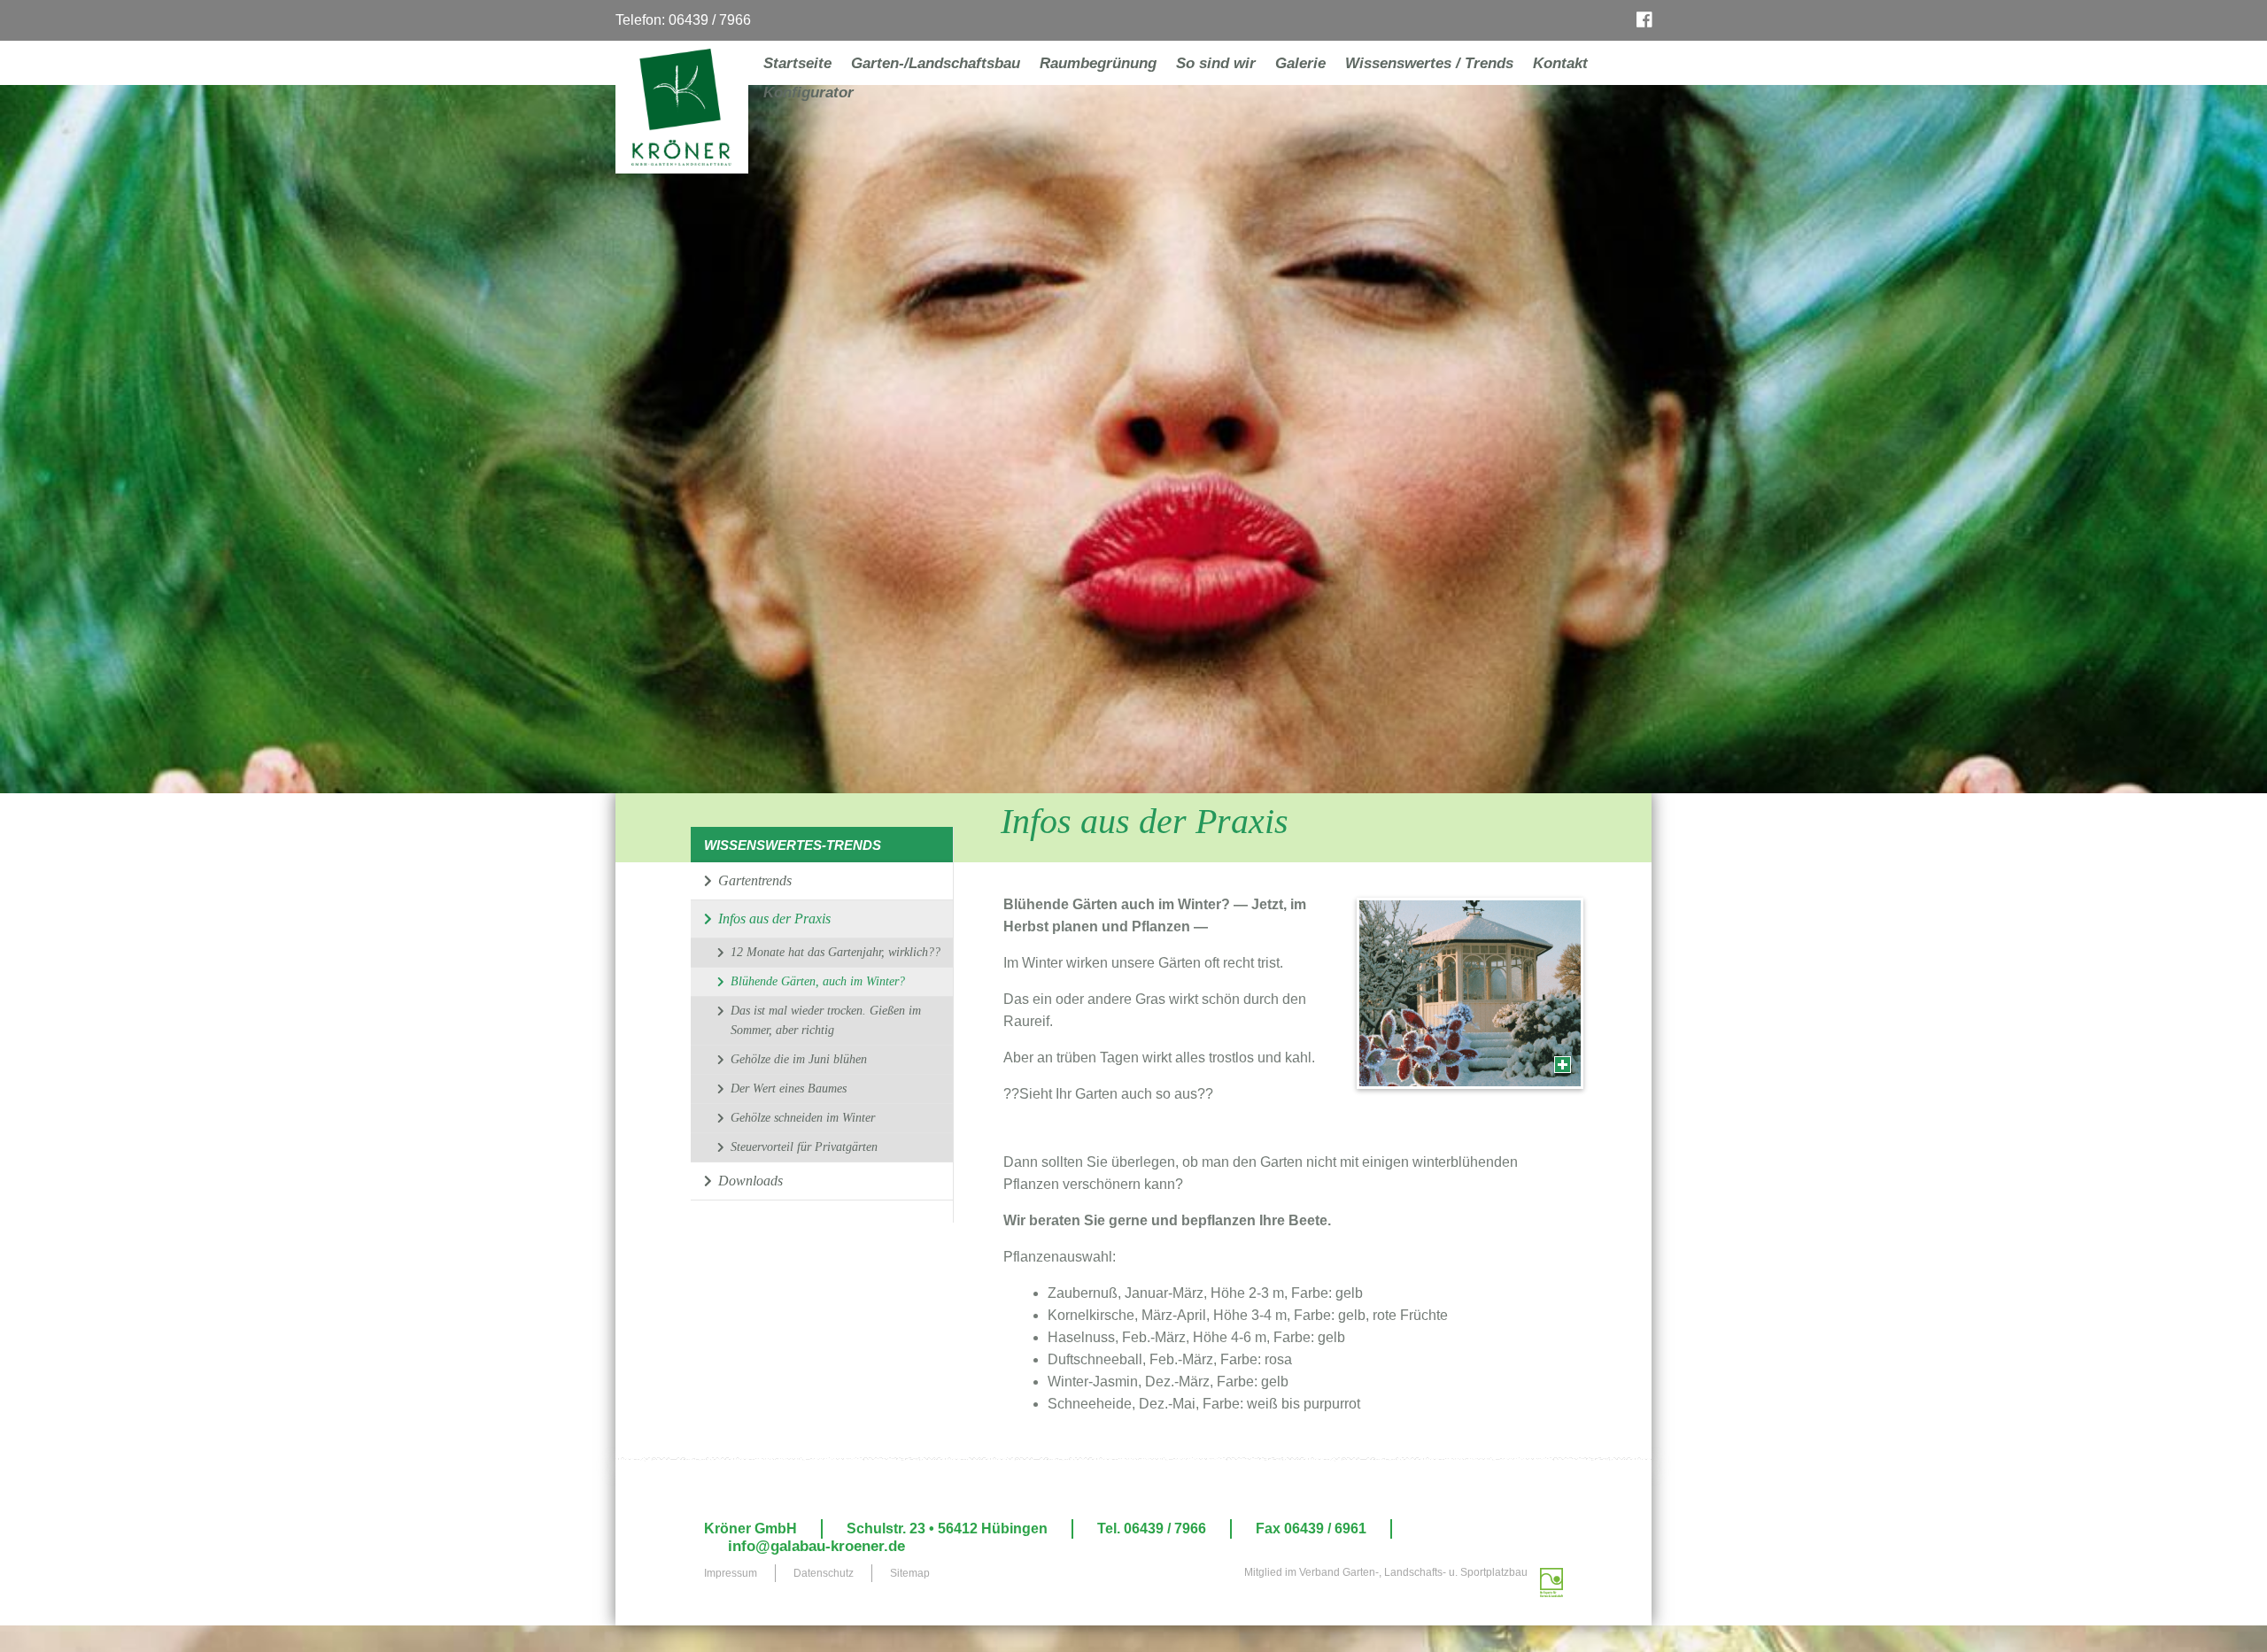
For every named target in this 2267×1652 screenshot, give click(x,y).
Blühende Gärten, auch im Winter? (818, 981)
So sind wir (1216, 63)
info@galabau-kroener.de (816, 1547)
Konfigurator (809, 93)
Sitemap (910, 1573)
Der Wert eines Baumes (789, 1088)
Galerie (1300, 63)
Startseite (797, 63)
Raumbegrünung (1098, 63)
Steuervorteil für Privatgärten (804, 1147)
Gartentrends (753, 880)
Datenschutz (824, 1573)
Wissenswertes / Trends (1429, 63)
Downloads (749, 1181)
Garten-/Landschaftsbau (936, 63)
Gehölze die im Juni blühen (799, 1059)
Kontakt (1560, 63)
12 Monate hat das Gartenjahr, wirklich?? (836, 952)
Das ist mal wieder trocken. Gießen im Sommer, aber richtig (826, 1020)
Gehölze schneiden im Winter (803, 1118)
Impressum (731, 1573)
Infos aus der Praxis (773, 919)
